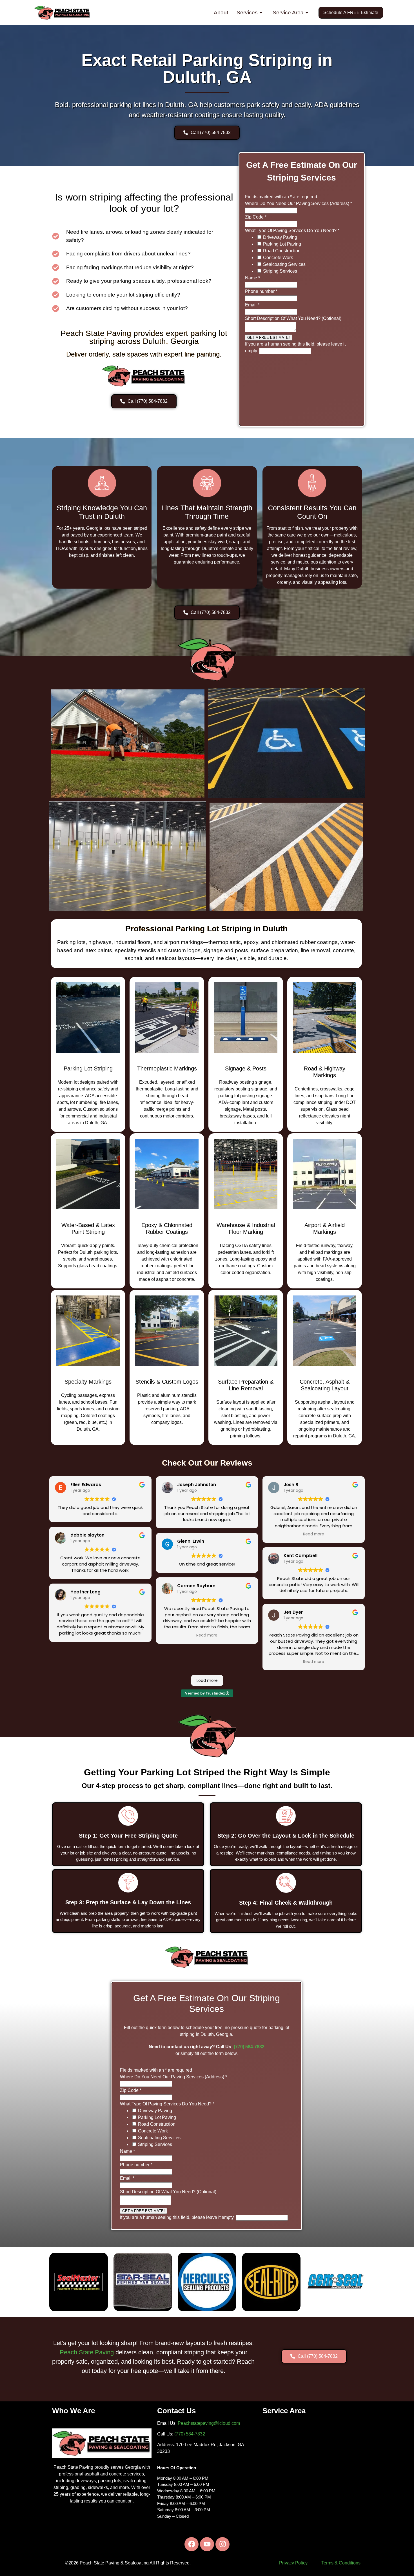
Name (252, 278)
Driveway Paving (280, 237)
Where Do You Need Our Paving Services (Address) (299, 203)
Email (252, 305)
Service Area (288, 13)
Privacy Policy (293, 2563)
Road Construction (282, 251)
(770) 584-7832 (249, 2047)
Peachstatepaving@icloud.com (209, 2423)
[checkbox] (259, 237)
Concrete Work (278, 258)
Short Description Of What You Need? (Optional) (293, 318)
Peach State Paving (87, 2352)
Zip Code (256, 217)
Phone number (261, 291)
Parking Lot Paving (282, 244)
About (221, 13)
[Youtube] (207, 2544)
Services (247, 13)
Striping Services (280, 271)
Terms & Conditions (341, 2563)
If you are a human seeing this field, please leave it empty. (178, 2217)
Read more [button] (207, 1635)
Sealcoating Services (284, 264)
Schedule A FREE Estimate (351, 13)
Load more (207, 1680)
